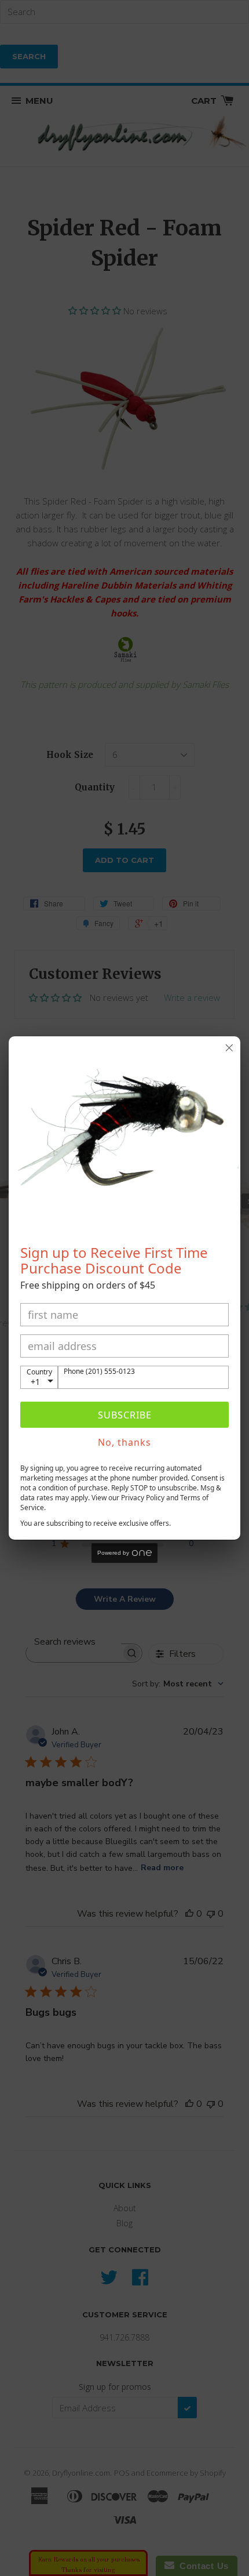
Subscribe (125, 1415)
